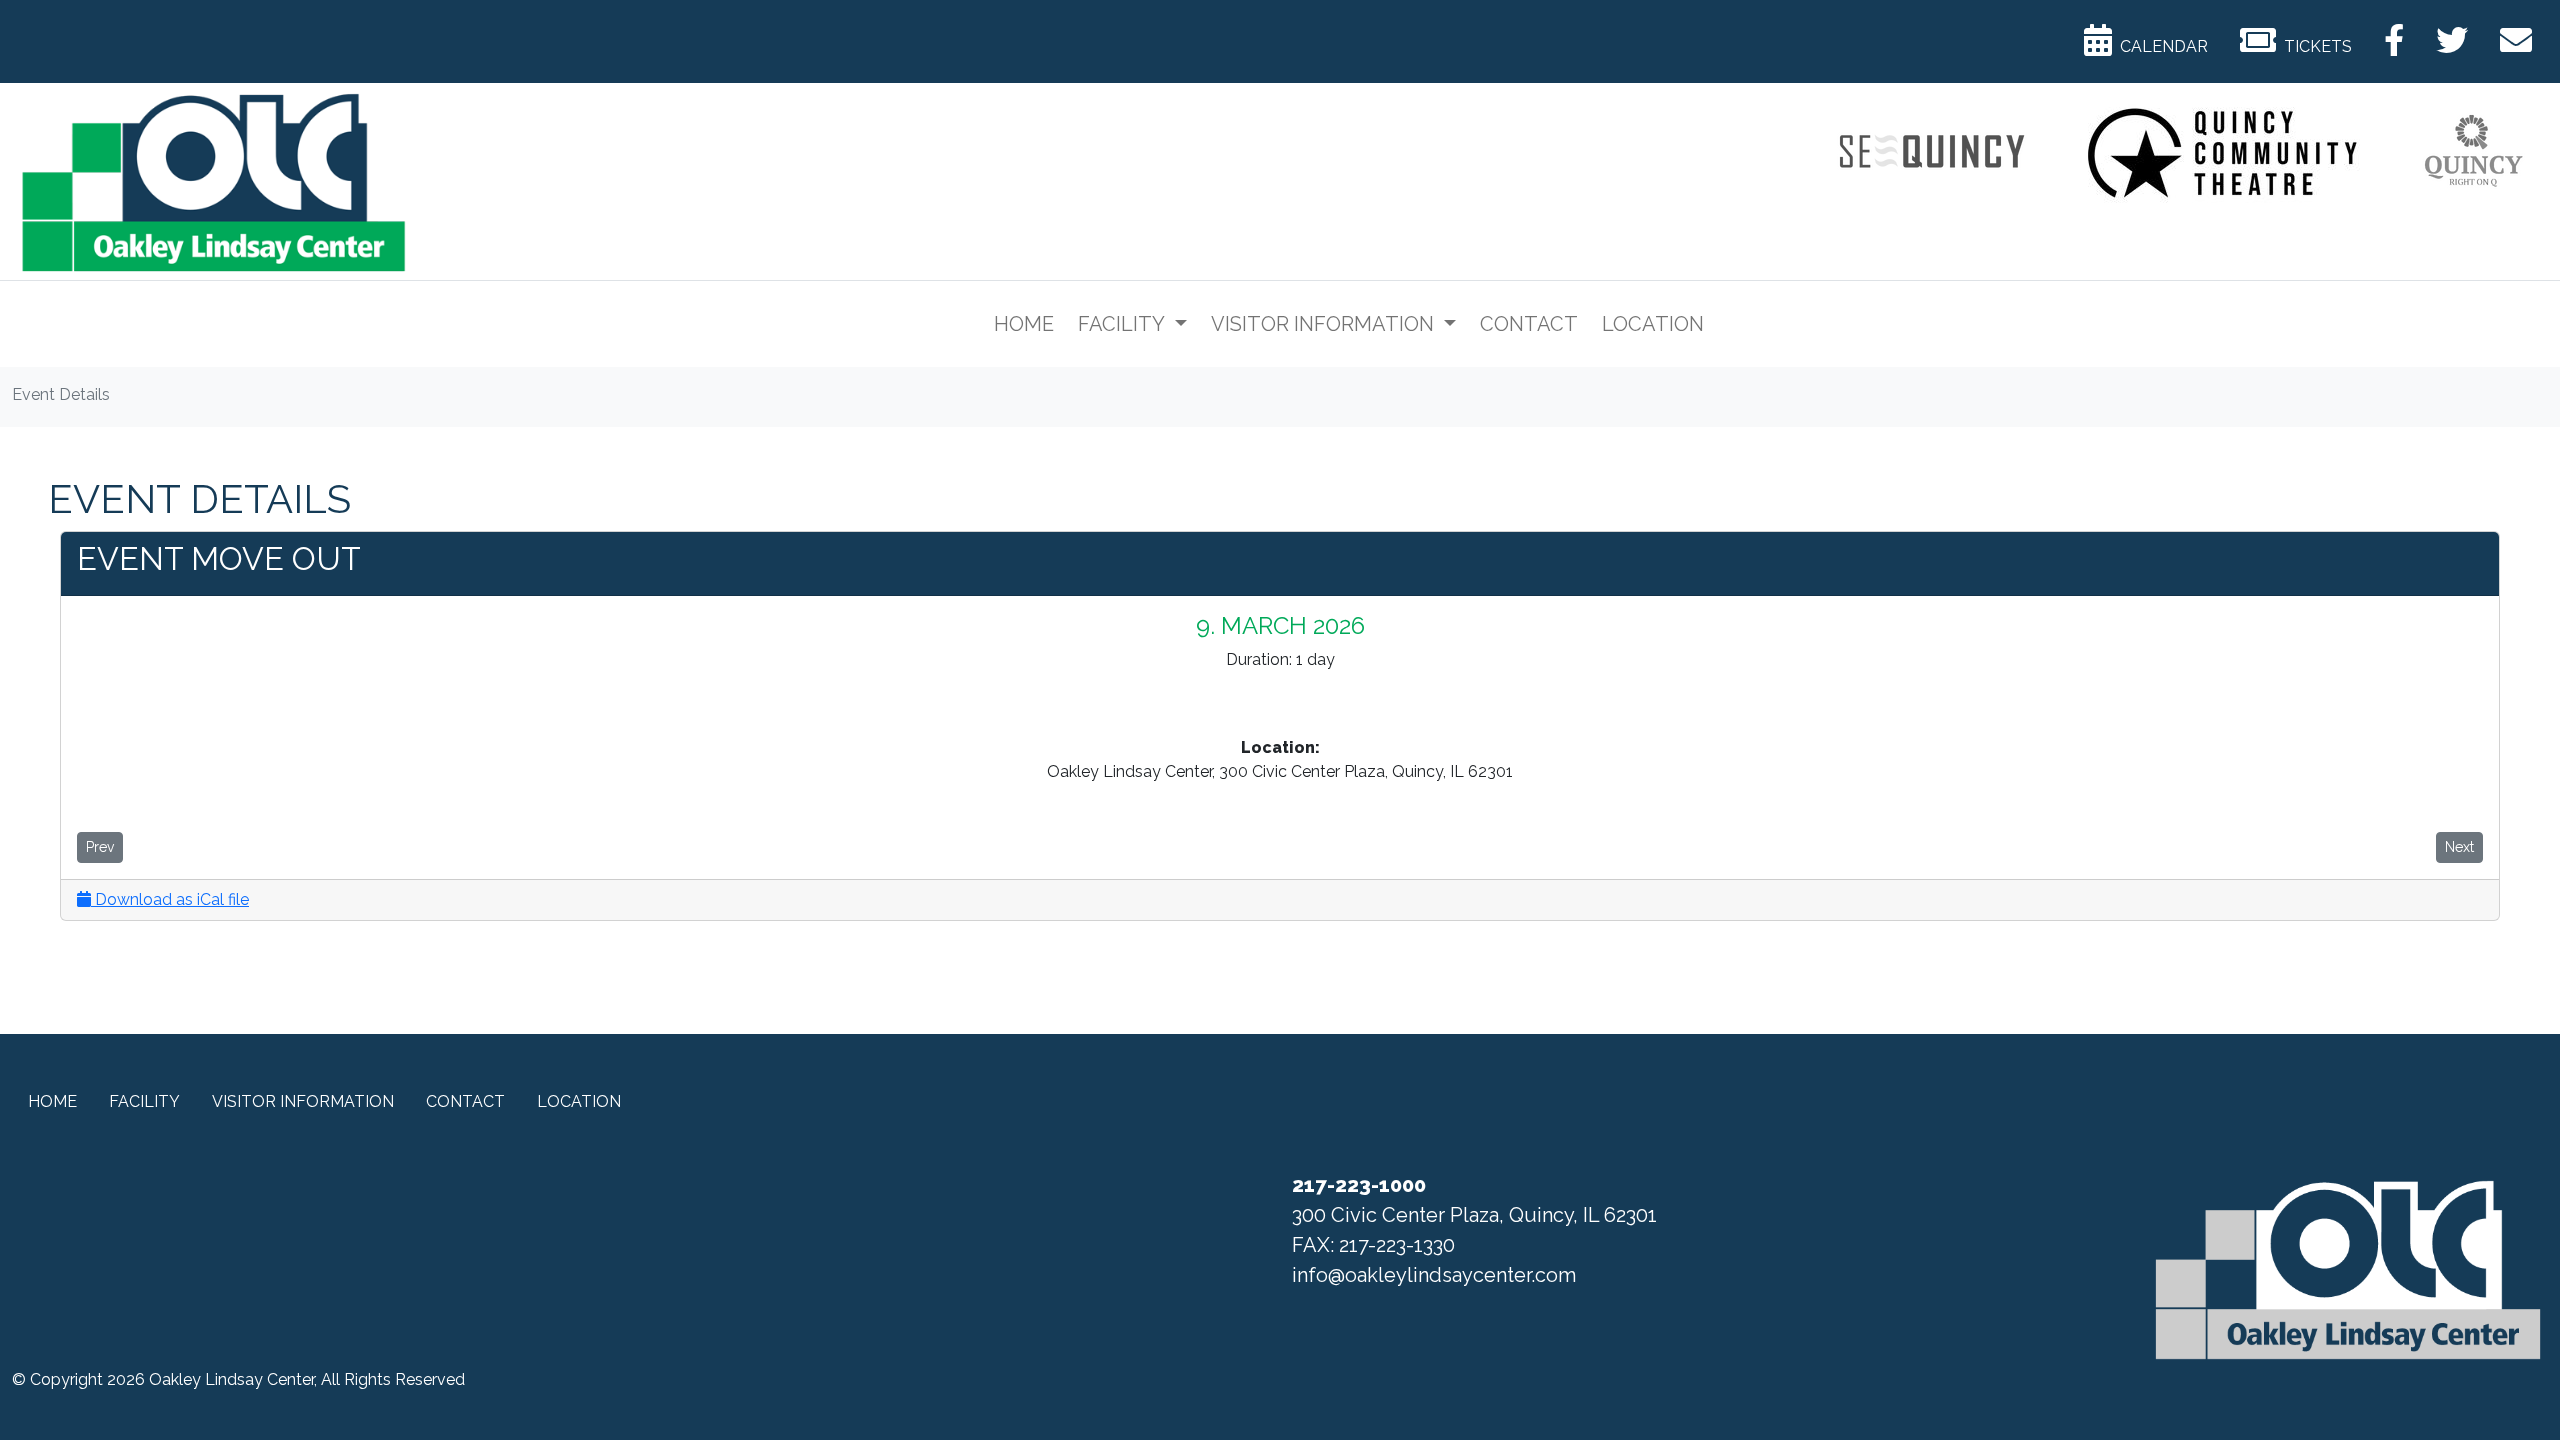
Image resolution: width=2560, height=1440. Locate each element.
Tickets (2314, 46)
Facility (1123, 324)
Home (1024, 324)
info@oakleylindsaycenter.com (1434, 1275)
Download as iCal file (170, 899)
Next (2459, 847)
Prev (100, 847)
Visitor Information (1325, 324)
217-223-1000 (1359, 1185)
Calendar (2160, 46)
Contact (1529, 324)
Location (1653, 324)
